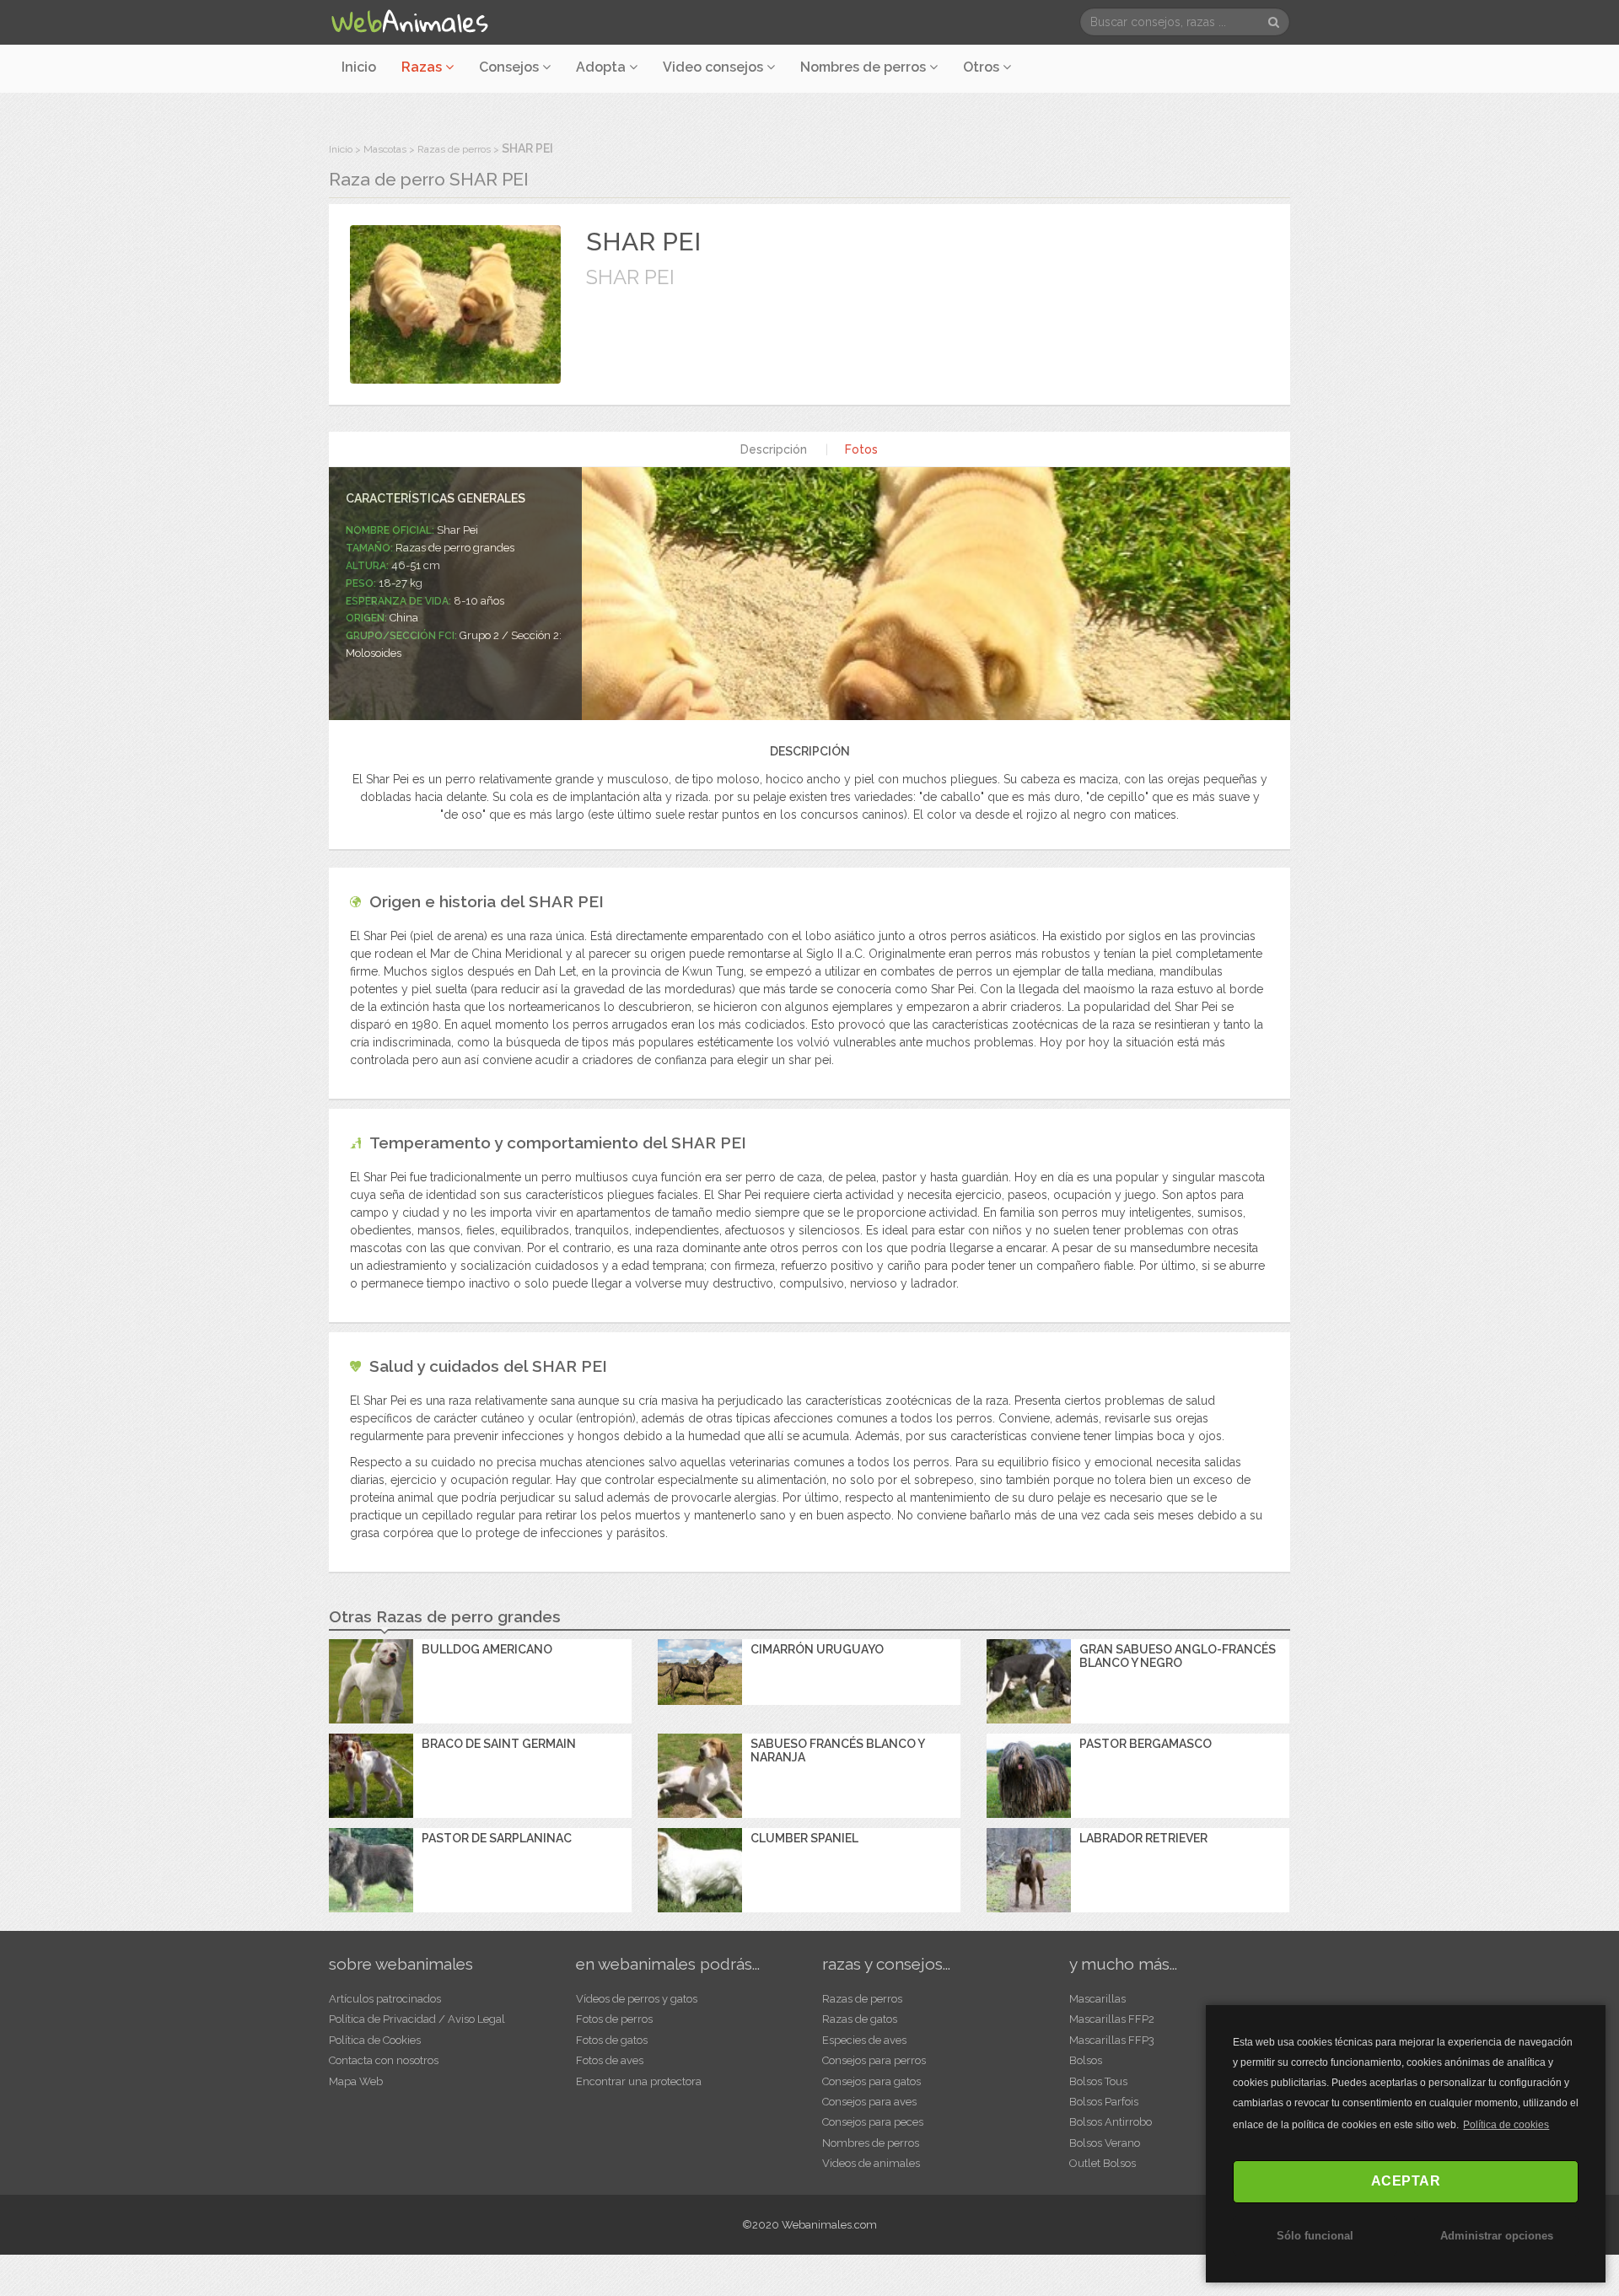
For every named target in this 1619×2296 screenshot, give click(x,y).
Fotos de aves (610, 2060)
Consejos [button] (511, 67)
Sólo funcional (1315, 2236)
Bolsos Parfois (1104, 2102)
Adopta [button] (602, 67)
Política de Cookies (375, 2040)
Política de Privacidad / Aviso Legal (417, 2019)
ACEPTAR (1406, 2181)
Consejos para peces (873, 2122)
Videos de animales (871, 2163)
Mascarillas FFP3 (1112, 2040)
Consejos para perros (874, 2060)
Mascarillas (1097, 1999)
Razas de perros (454, 149)
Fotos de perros (614, 2019)
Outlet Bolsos (1103, 2163)
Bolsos (1086, 2060)
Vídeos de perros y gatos (637, 1999)
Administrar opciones (1497, 2236)
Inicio (359, 67)
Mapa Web (356, 2081)
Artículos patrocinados (385, 1999)
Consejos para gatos (871, 2081)
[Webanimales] (409, 22)
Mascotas (385, 149)
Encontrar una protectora (639, 2081)
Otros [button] (983, 67)
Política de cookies (1506, 2125)
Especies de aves (864, 2040)
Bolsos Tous (1098, 2081)
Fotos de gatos (612, 2040)
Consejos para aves (869, 2102)
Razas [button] (423, 67)
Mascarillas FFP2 (1112, 2019)
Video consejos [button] (715, 67)
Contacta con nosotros (384, 2060)
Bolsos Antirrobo (1111, 2122)
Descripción (774, 449)
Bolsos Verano (1105, 2143)
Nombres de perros (865, 67)
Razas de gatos (860, 2019)
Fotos (861, 449)
